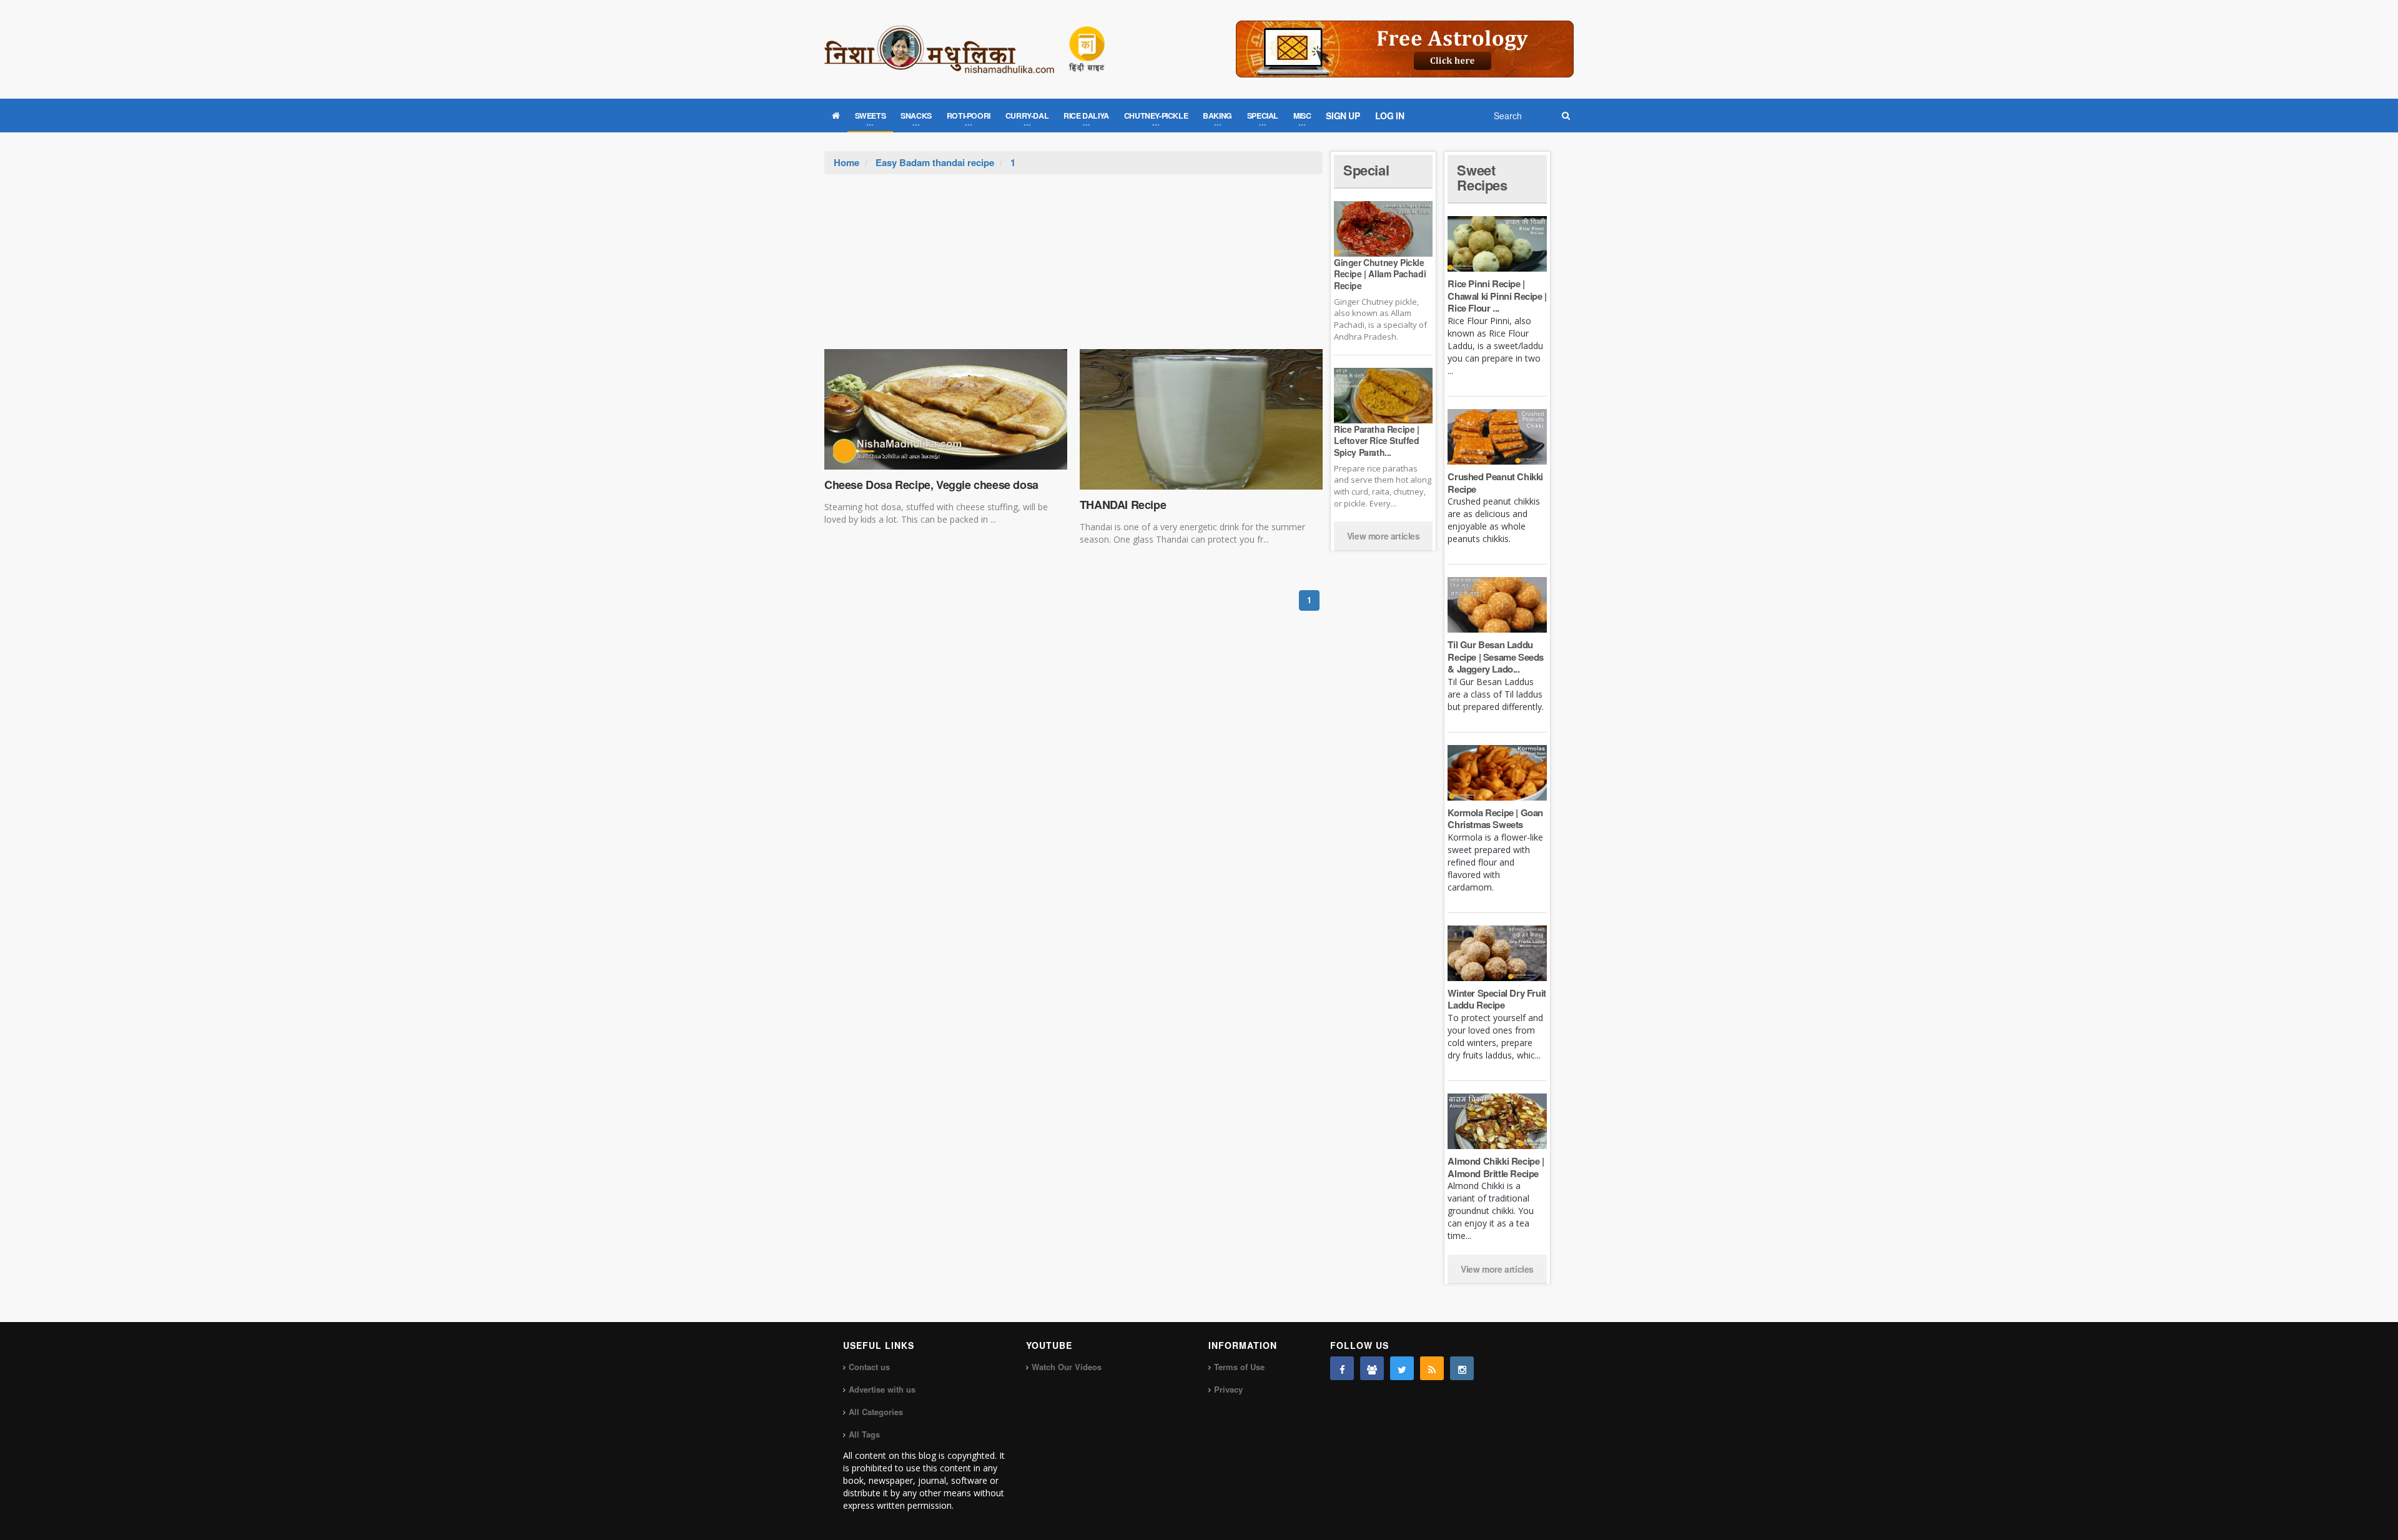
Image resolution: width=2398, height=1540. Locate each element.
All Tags (864, 1434)
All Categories (876, 1412)
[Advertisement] (1073, 268)
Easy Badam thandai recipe (935, 162)
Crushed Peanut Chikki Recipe (1495, 483)
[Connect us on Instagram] (1462, 1368)
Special (1366, 170)
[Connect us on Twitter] (1402, 1368)
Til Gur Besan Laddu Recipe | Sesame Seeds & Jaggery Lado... (1496, 657)
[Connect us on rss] (1432, 1368)
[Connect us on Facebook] (1342, 1368)
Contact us (869, 1367)
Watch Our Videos (1067, 1367)
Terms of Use (1239, 1367)
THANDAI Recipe (1123, 505)
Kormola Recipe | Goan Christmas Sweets (1495, 819)
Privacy (1228, 1389)
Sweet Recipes (1482, 177)
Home (846, 162)
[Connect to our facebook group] (1372, 1368)
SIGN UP (1343, 116)
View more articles (1384, 536)
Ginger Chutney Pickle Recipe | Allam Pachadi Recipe (1380, 274)
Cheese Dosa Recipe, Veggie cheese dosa (931, 485)
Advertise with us (882, 1389)
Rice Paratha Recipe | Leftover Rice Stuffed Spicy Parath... (1377, 440)
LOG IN (1390, 116)
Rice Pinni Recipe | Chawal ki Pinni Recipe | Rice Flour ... (1497, 296)
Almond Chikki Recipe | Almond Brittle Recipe (1496, 1167)
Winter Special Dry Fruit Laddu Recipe (1497, 999)
